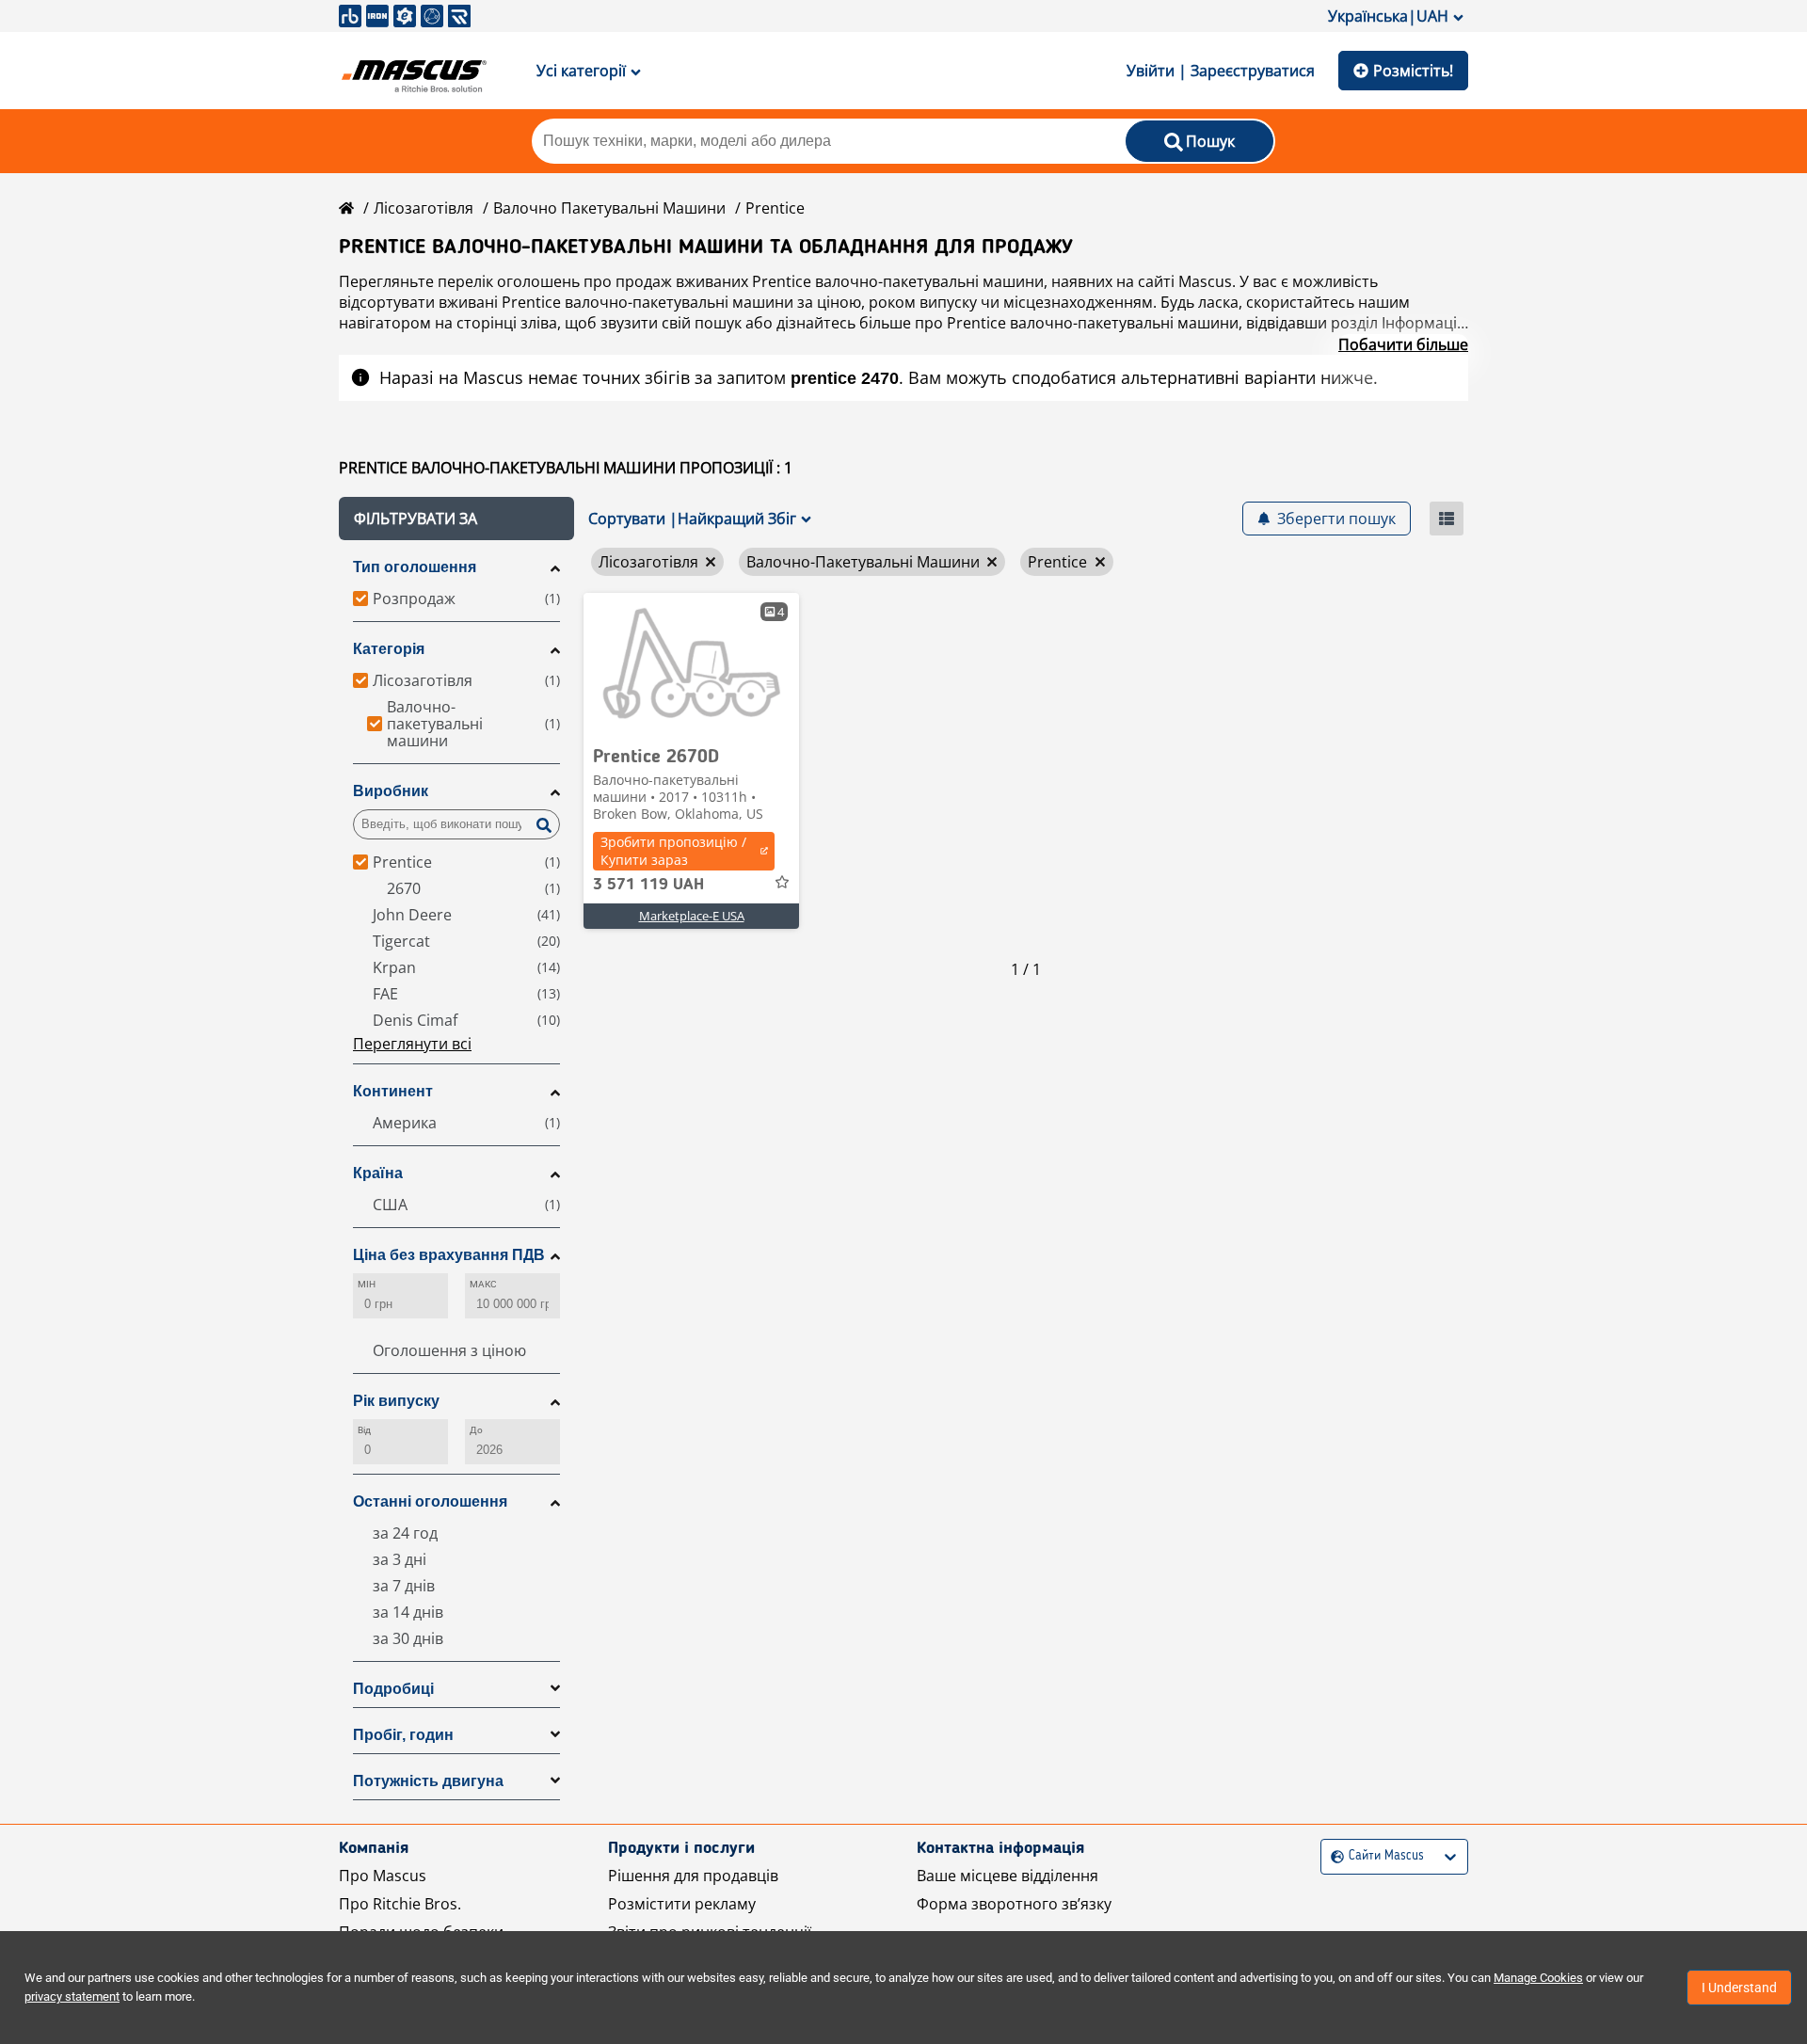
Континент (393, 1091)
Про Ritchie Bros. (400, 1904)
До (476, 1430)
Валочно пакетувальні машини (609, 208)
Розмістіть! (1413, 71)
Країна (378, 1173)
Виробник (391, 791)
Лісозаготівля (424, 208)
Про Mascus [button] (383, 1876)
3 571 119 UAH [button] (648, 885)
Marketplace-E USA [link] (692, 916)
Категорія (389, 649)
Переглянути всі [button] (412, 1044)
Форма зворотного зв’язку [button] (1014, 1904)
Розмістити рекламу (682, 1904)
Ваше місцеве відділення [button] (1007, 1876)
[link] (691, 663)
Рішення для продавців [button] (693, 1876)
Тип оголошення (415, 567)
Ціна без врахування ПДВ (449, 1255)
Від (364, 1430)
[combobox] (1333, 1856)
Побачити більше (1403, 344)
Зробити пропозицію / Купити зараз (673, 851)
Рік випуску (396, 1401)
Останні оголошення (430, 1501)
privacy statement (72, 1996)
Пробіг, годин (403, 1735)
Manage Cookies (1538, 1978)
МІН (367, 1284)
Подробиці (393, 1689)
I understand (1739, 1988)
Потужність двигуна (428, 1781)
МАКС (483, 1284)
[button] (456, 519)
